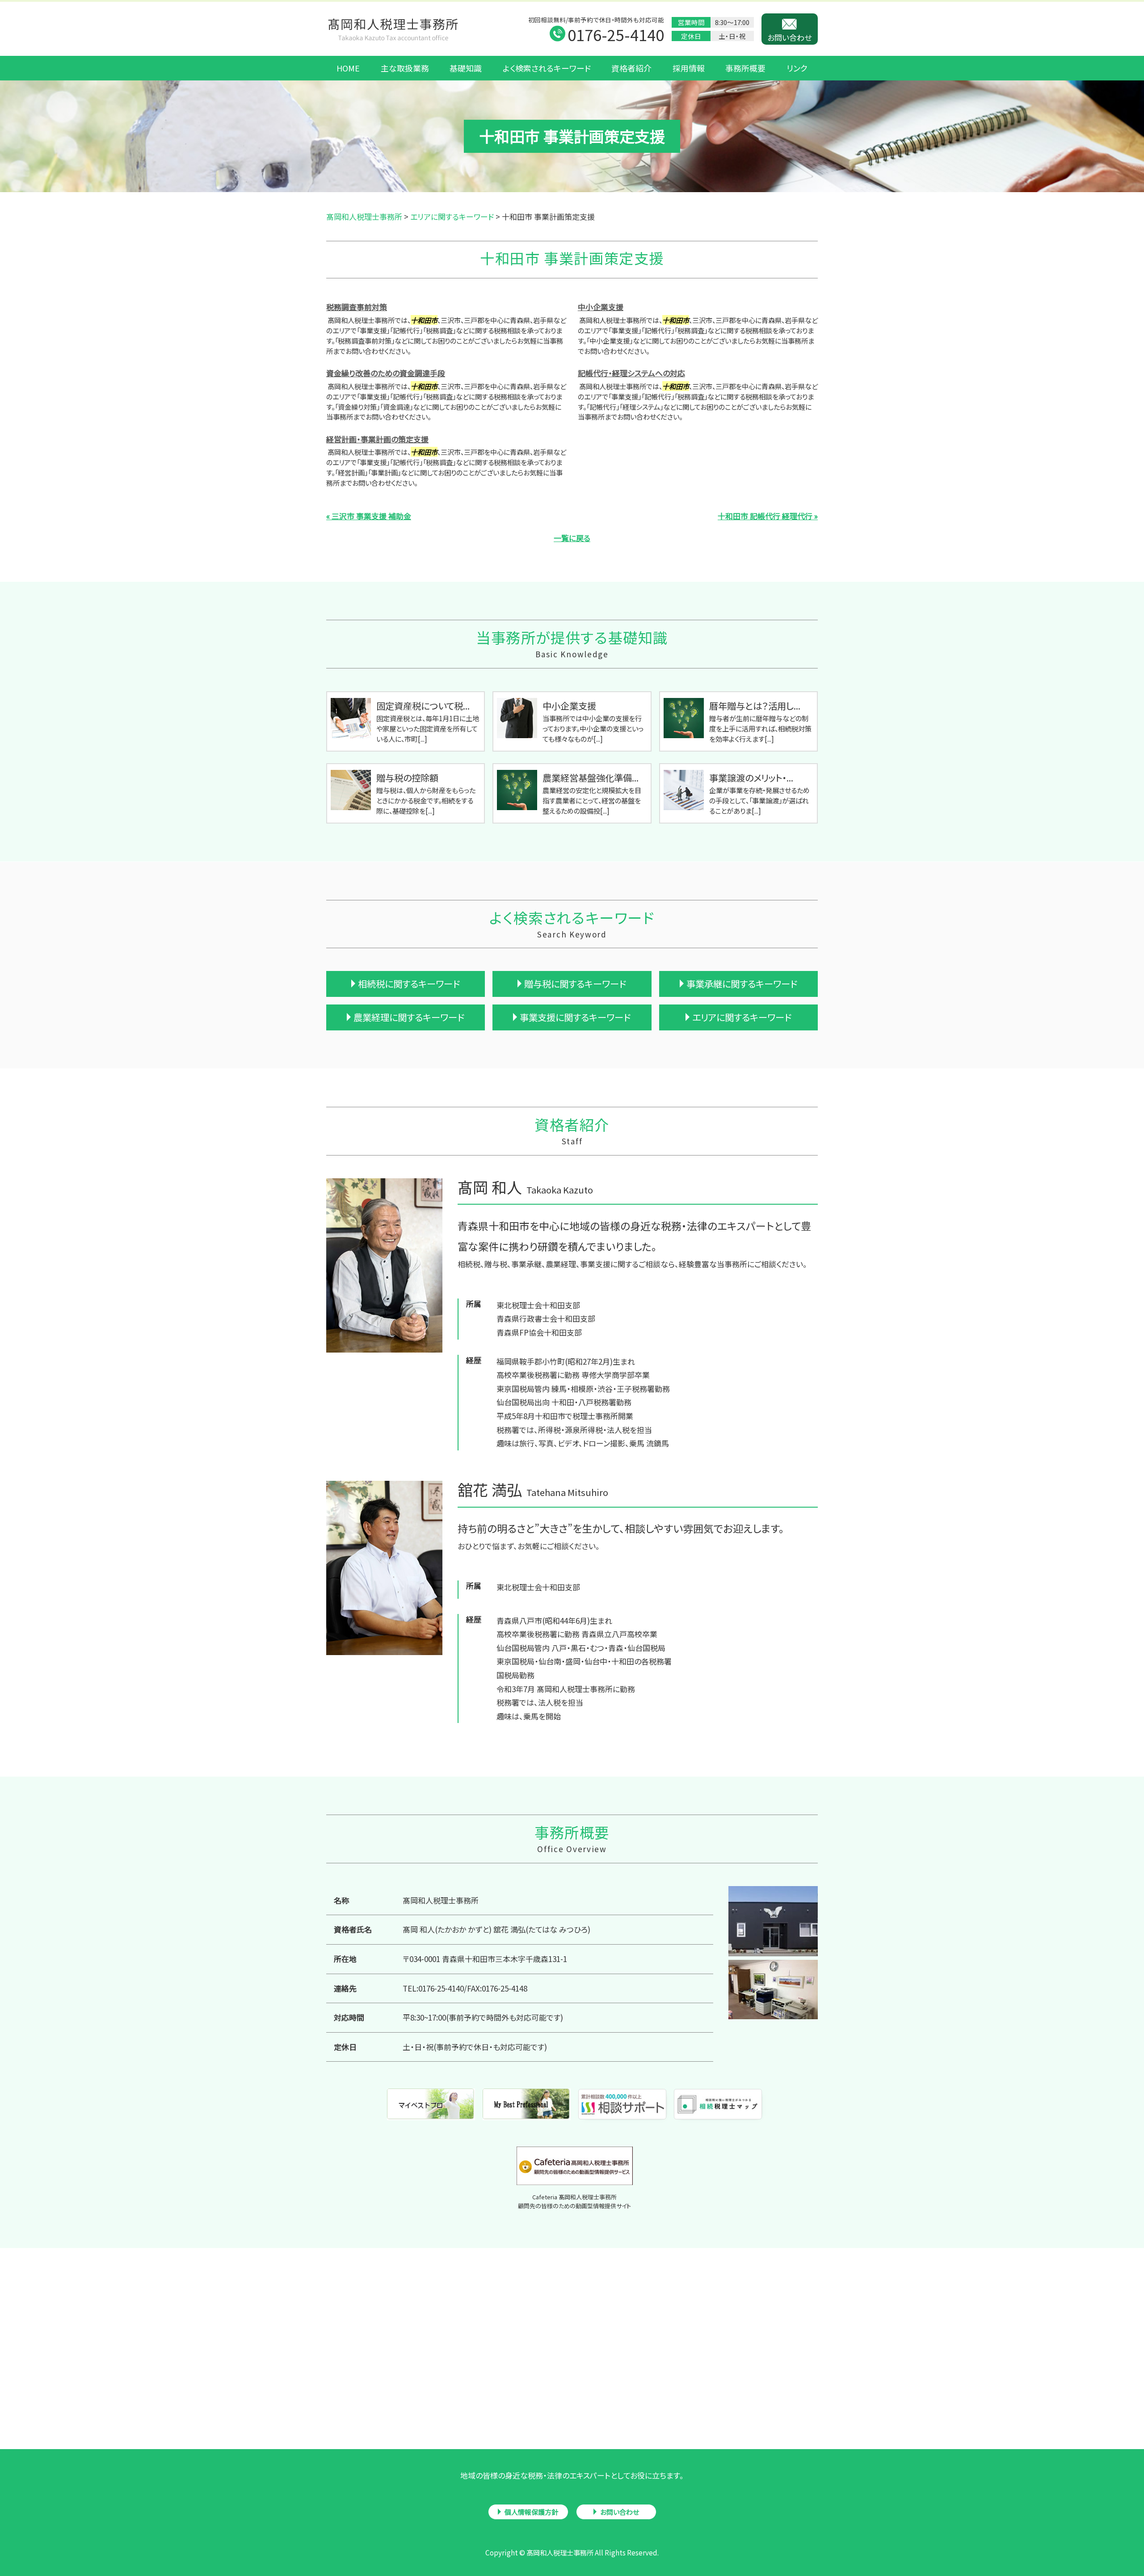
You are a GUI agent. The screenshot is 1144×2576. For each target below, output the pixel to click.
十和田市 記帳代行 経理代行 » (768, 516)
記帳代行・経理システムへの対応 (631, 373)
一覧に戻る (572, 538)
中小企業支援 (601, 307)
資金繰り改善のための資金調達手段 (386, 373)
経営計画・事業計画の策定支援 (377, 439)
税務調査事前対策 (357, 307)
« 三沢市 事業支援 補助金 (369, 516)
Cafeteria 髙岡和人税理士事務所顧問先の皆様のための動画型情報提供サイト (574, 2201)
